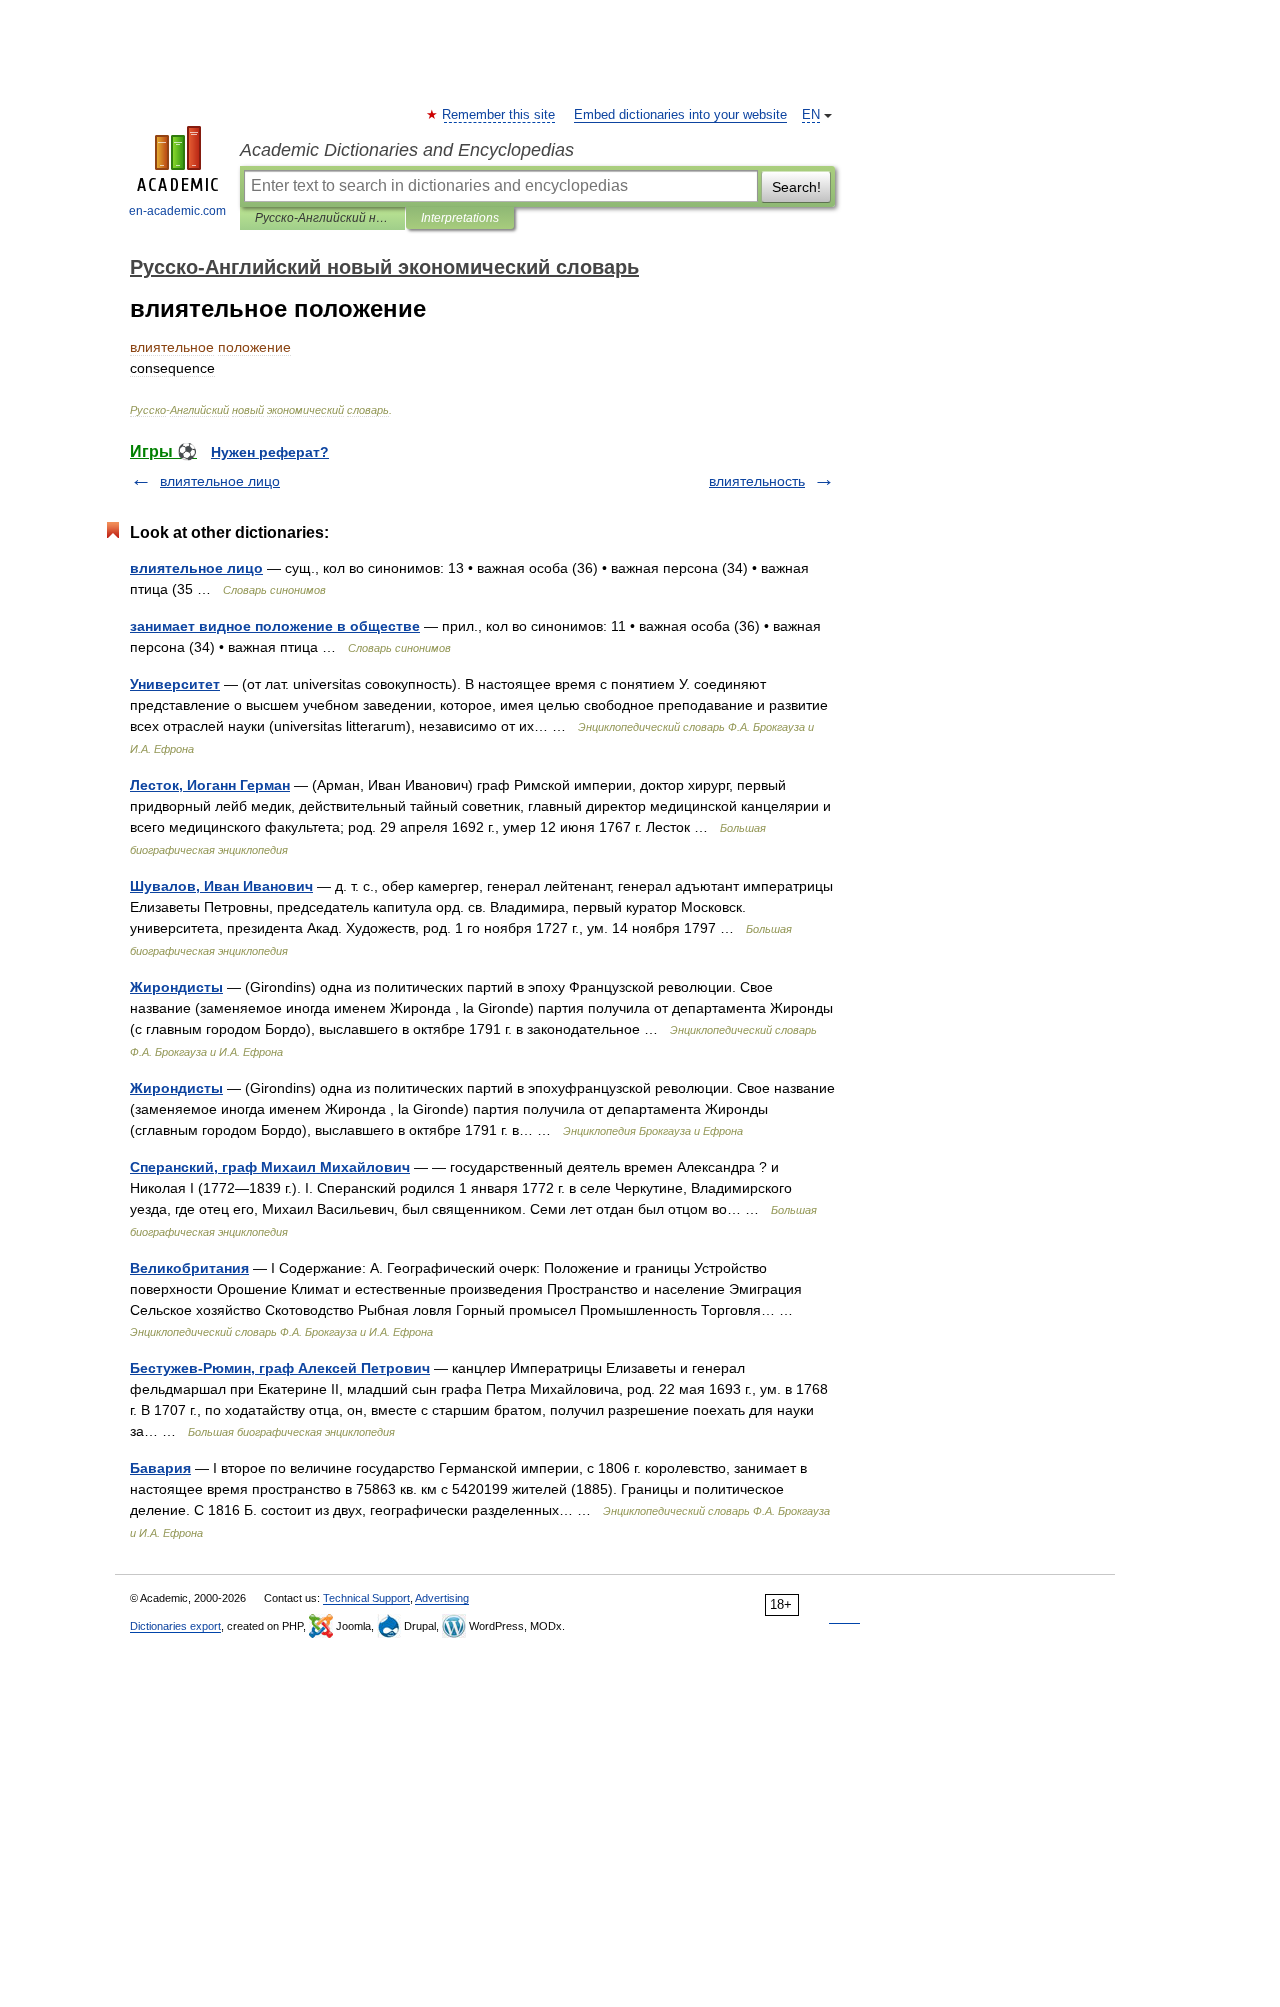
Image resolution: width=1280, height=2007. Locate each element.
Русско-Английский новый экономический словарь (322, 218)
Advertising (442, 1598)
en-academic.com (177, 211)
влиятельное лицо (220, 481)
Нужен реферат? (270, 452)
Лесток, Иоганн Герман (210, 785)
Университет (175, 684)
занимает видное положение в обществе (275, 626)
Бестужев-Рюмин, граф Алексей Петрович (280, 1368)
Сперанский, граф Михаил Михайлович (270, 1167)
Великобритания (189, 1268)
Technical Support (366, 1598)
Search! (796, 187)
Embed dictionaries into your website (680, 115)
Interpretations (460, 218)
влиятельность (757, 481)
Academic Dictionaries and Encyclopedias (407, 150)
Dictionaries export (175, 1626)
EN (811, 115)
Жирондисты (176, 987)
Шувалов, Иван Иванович (221, 886)
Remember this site (499, 115)
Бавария (160, 1468)
